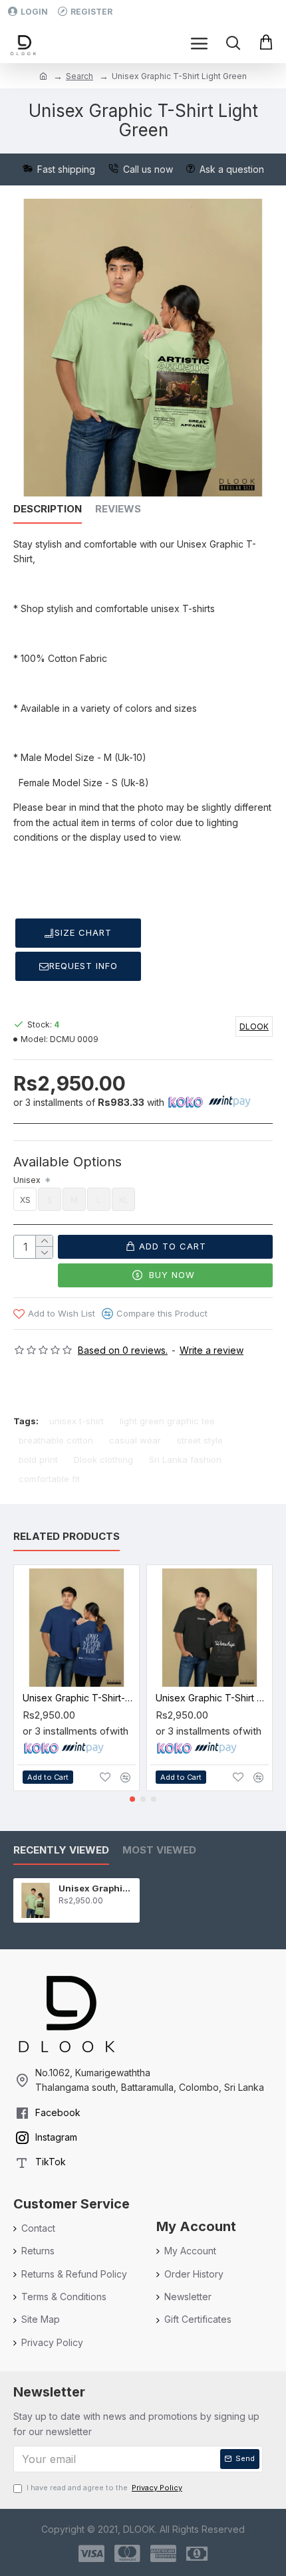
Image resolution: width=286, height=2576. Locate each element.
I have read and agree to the (104, 2488)
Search (79, 76)
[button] (132, 1799)
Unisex (28, 1180)
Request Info (83, 966)
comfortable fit (49, 1479)
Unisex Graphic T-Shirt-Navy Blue (79, 1698)
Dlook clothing (103, 1459)
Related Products (67, 1537)
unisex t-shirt (76, 1421)
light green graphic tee (167, 1421)
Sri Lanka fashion (185, 1459)
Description (48, 509)
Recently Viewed (61, 1850)
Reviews (118, 509)
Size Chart (83, 932)
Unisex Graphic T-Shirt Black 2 (212, 1698)
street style (200, 1440)
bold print (38, 1459)
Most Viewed (159, 1850)
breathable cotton (56, 1440)
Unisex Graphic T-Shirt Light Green (97, 1888)
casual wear (135, 1440)
